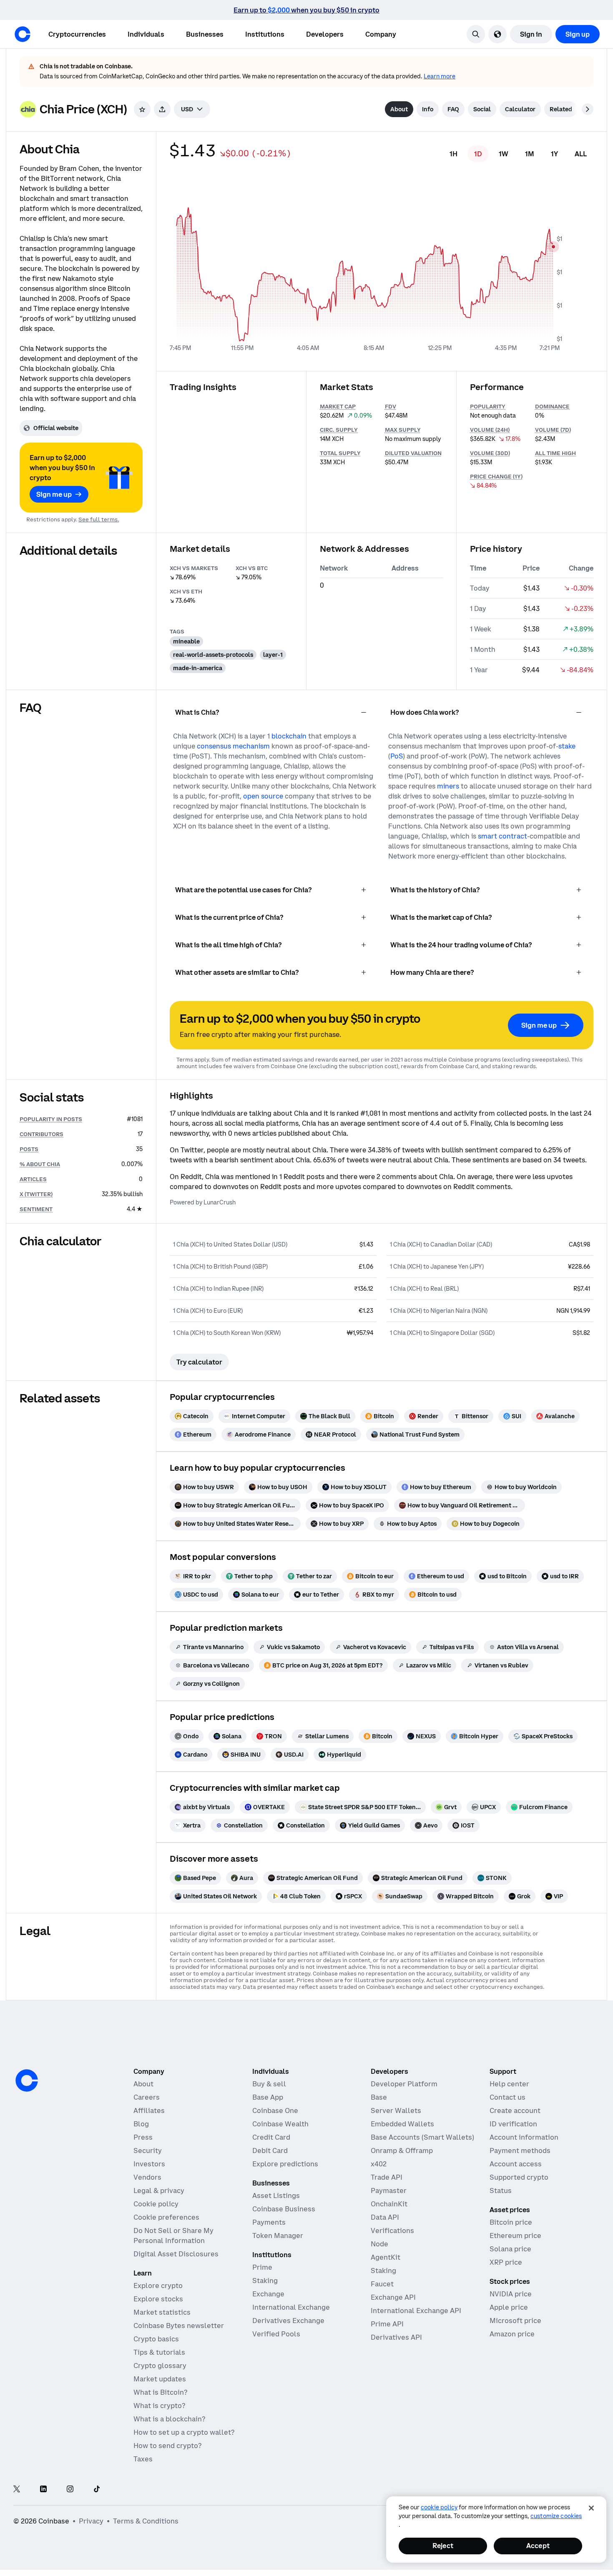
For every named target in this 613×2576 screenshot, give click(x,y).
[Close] (591, 2508)
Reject (443, 2546)
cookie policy (439, 2507)
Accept (538, 2546)
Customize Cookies (556, 2516)
